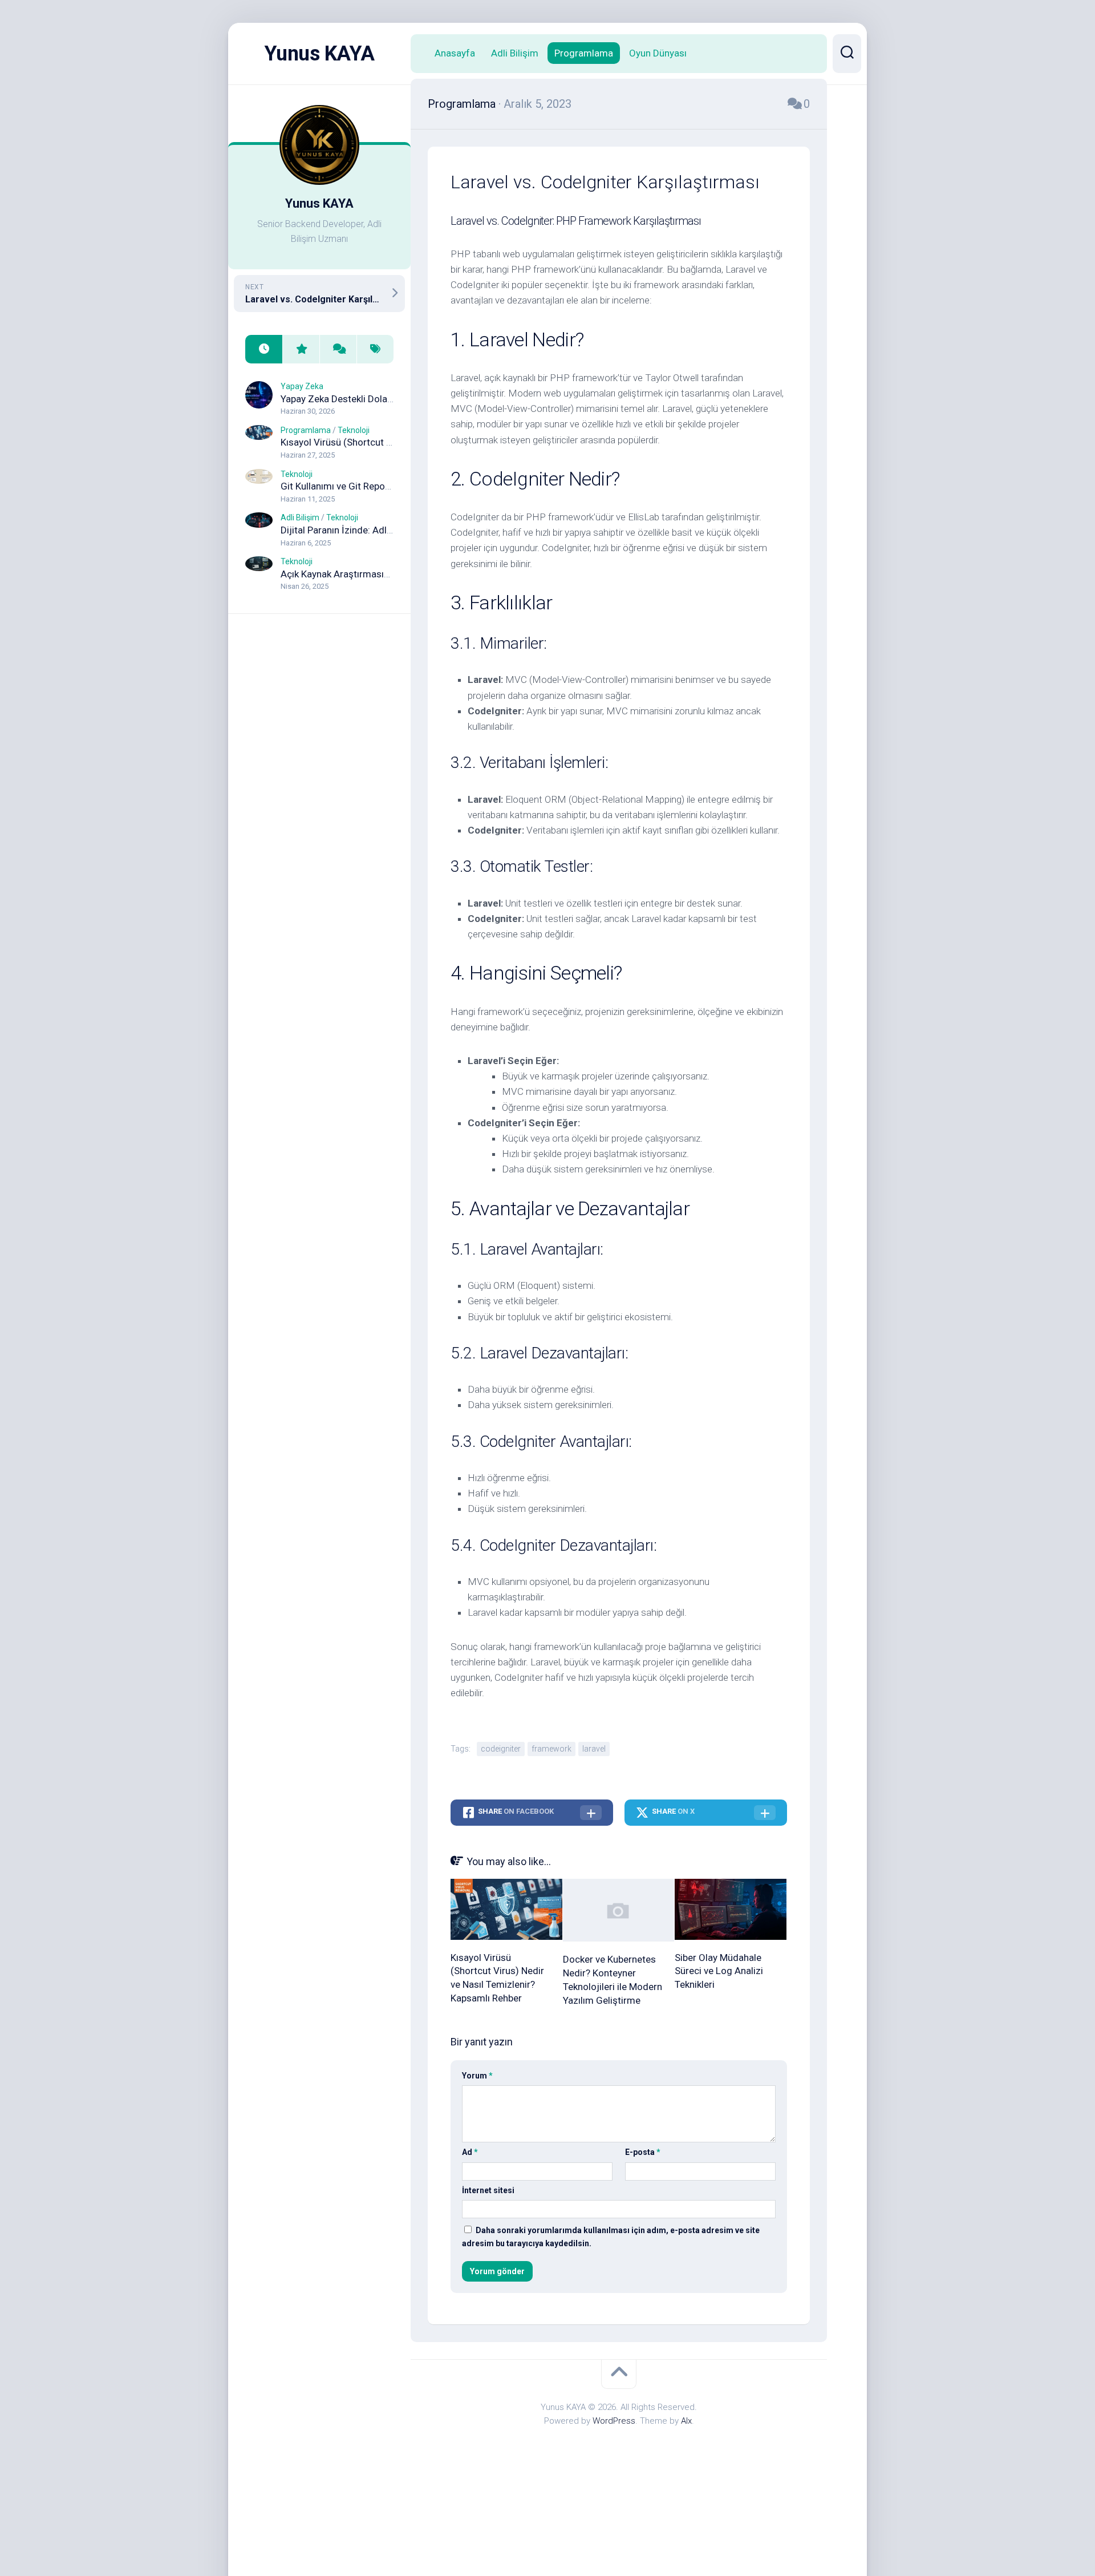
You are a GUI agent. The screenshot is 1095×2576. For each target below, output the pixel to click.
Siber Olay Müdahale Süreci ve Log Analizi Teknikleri (719, 1971)
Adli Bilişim (300, 517)
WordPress (614, 2421)
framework (551, 1749)
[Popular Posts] (301, 349)
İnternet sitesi (488, 2190)
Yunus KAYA (320, 54)
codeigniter (501, 1749)
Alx (686, 2421)
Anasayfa (455, 53)
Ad (470, 2152)
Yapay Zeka (302, 386)
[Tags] (375, 349)
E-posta (643, 2152)
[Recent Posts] (264, 349)
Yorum (477, 2076)
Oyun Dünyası (658, 53)
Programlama (306, 430)
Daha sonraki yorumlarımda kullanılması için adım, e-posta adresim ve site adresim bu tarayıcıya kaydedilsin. (611, 2237)
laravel (594, 1749)
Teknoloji (354, 430)
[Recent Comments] (338, 349)
